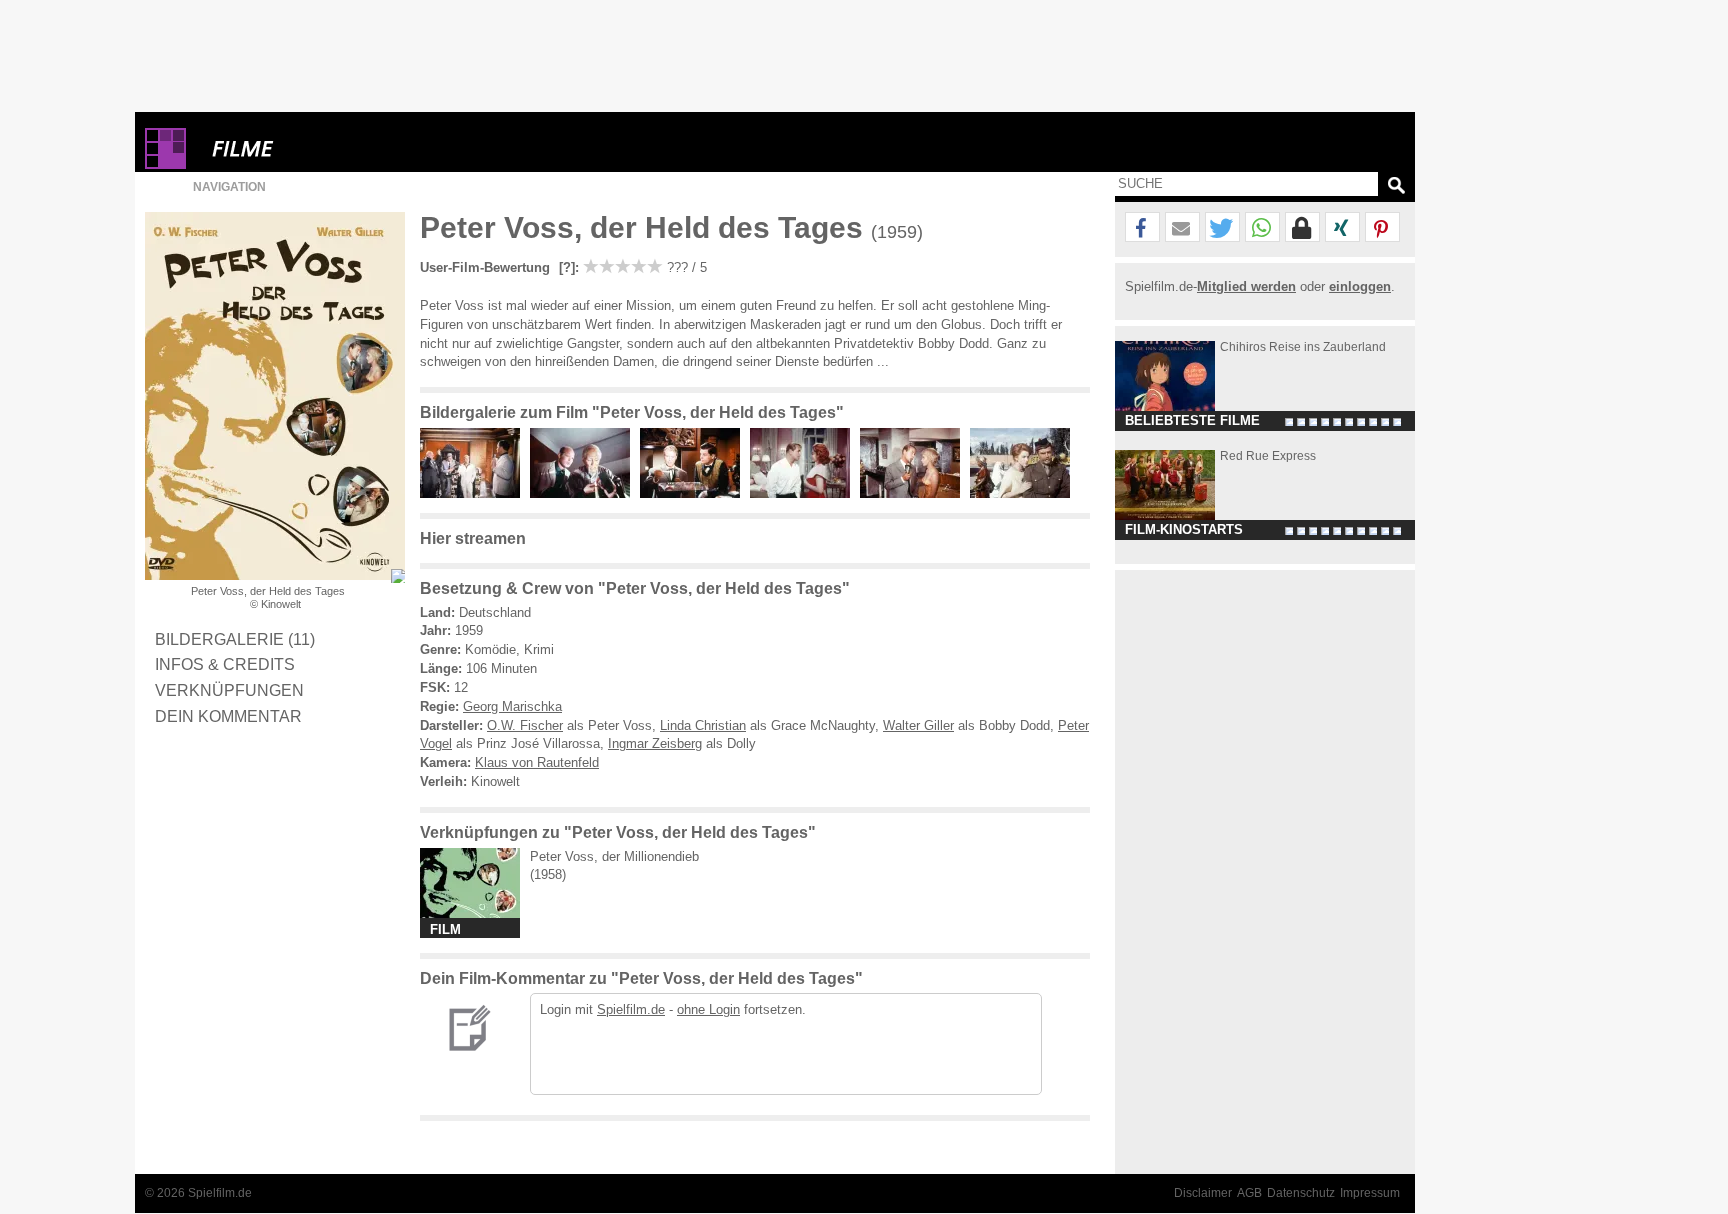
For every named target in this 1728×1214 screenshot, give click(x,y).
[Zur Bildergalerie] (398, 576)
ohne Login (708, 1009)
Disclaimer (1203, 1193)
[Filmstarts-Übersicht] (315, 148)
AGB (1249, 1193)
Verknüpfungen (229, 690)
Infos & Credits (225, 664)
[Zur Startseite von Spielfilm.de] (165, 164)
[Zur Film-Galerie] (475, 493)
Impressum (1370, 1193)
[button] (1142, 228)
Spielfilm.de (631, 1009)
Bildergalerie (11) (235, 639)
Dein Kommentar (228, 716)
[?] (565, 267)
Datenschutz (1301, 1193)
